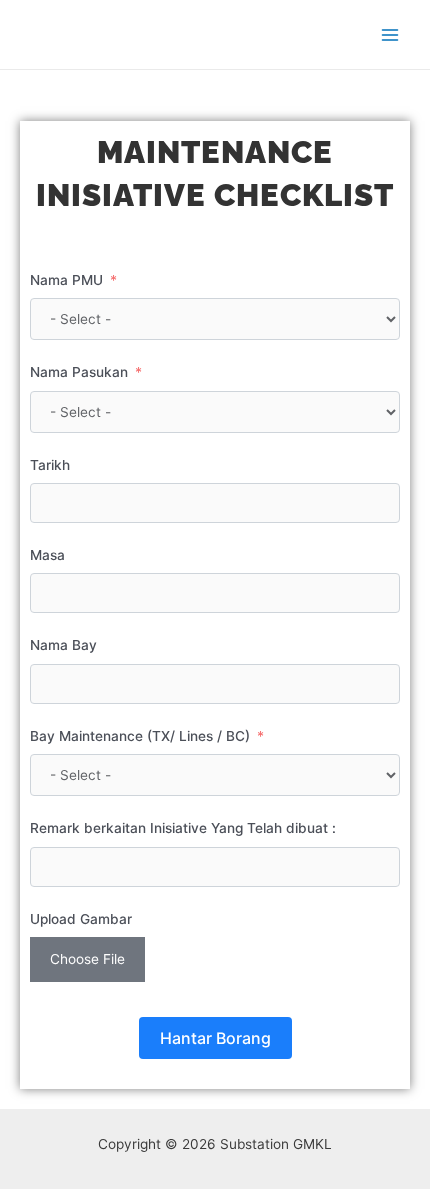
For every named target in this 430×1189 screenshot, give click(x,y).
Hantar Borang (215, 1038)
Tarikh (50, 465)
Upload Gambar (81, 919)
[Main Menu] (390, 34)
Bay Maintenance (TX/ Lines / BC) (140, 736)
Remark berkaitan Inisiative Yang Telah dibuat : (183, 828)
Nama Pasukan (79, 372)
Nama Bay (63, 645)
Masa (47, 555)
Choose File (87, 959)
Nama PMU (66, 280)
